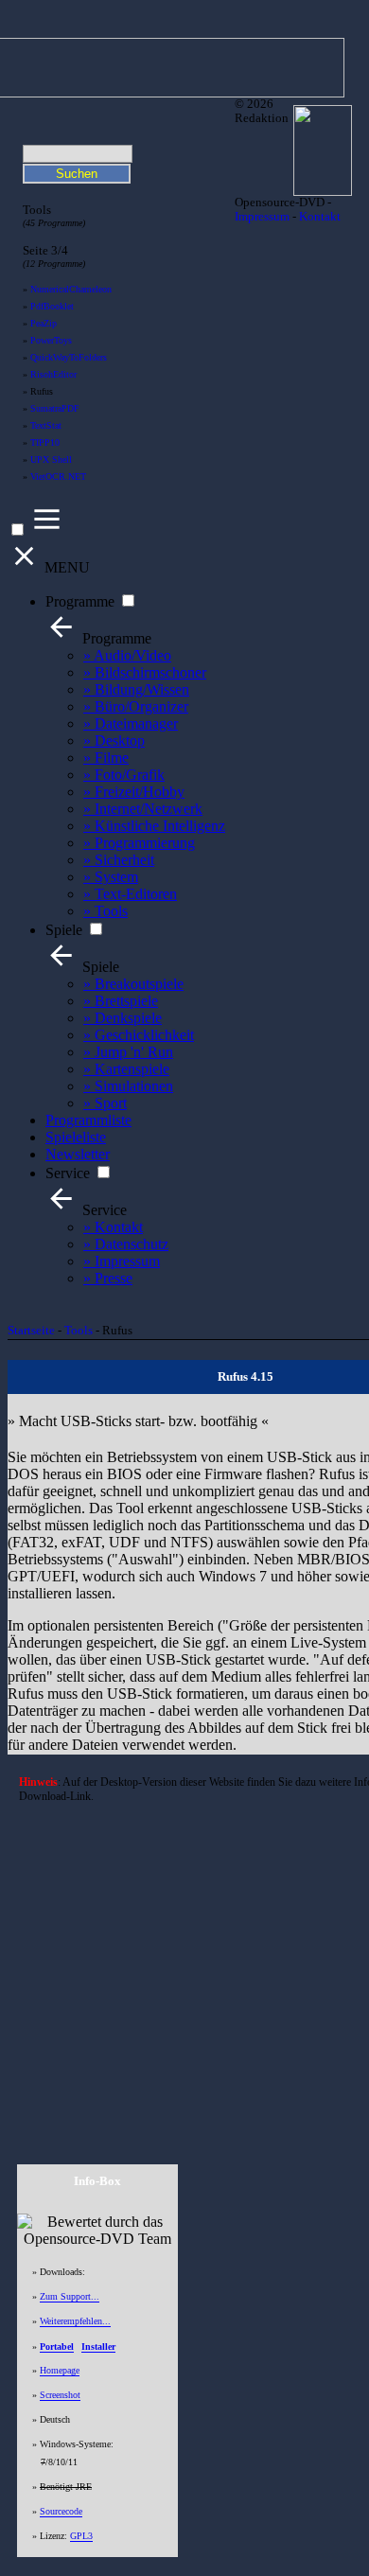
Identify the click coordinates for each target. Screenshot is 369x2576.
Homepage (60, 2370)
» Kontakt (113, 1227)
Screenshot (60, 2395)
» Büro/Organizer (136, 706)
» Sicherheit (119, 860)
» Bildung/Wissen (136, 689)
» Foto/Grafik (124, 775)
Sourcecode (61, 2511)
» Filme (106, 758)
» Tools (105, 911)
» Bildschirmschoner (145, 672)
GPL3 (81, 2536)
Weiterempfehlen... (75, 2321)
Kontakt (320, 217)
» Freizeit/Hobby (134, 792)
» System (111, 877)
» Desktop (114, 741)
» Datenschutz (126, 1244)
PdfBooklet (52, 306)
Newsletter (78, 1154)
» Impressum (122, 1261)
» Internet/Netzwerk (143, 809)
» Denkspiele (123, 1018)
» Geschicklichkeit (139, 1035)
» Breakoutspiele (133, 984)
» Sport (105, 1103)
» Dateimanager (131, 723)
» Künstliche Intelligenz (154, 826)
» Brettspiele (121, 1001)
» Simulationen (128, 1086)
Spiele (64, 930)
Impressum (262, 217)
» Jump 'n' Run (128, 1052)
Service (68, 1173)
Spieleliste (76, 1137)
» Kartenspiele (126, 1069)
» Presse (108, 1278)
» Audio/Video (127, 655)
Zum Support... (70, 2296)
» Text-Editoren (130, 894)
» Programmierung (139, 843)
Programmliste (88, 1120)
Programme (80, 601)
